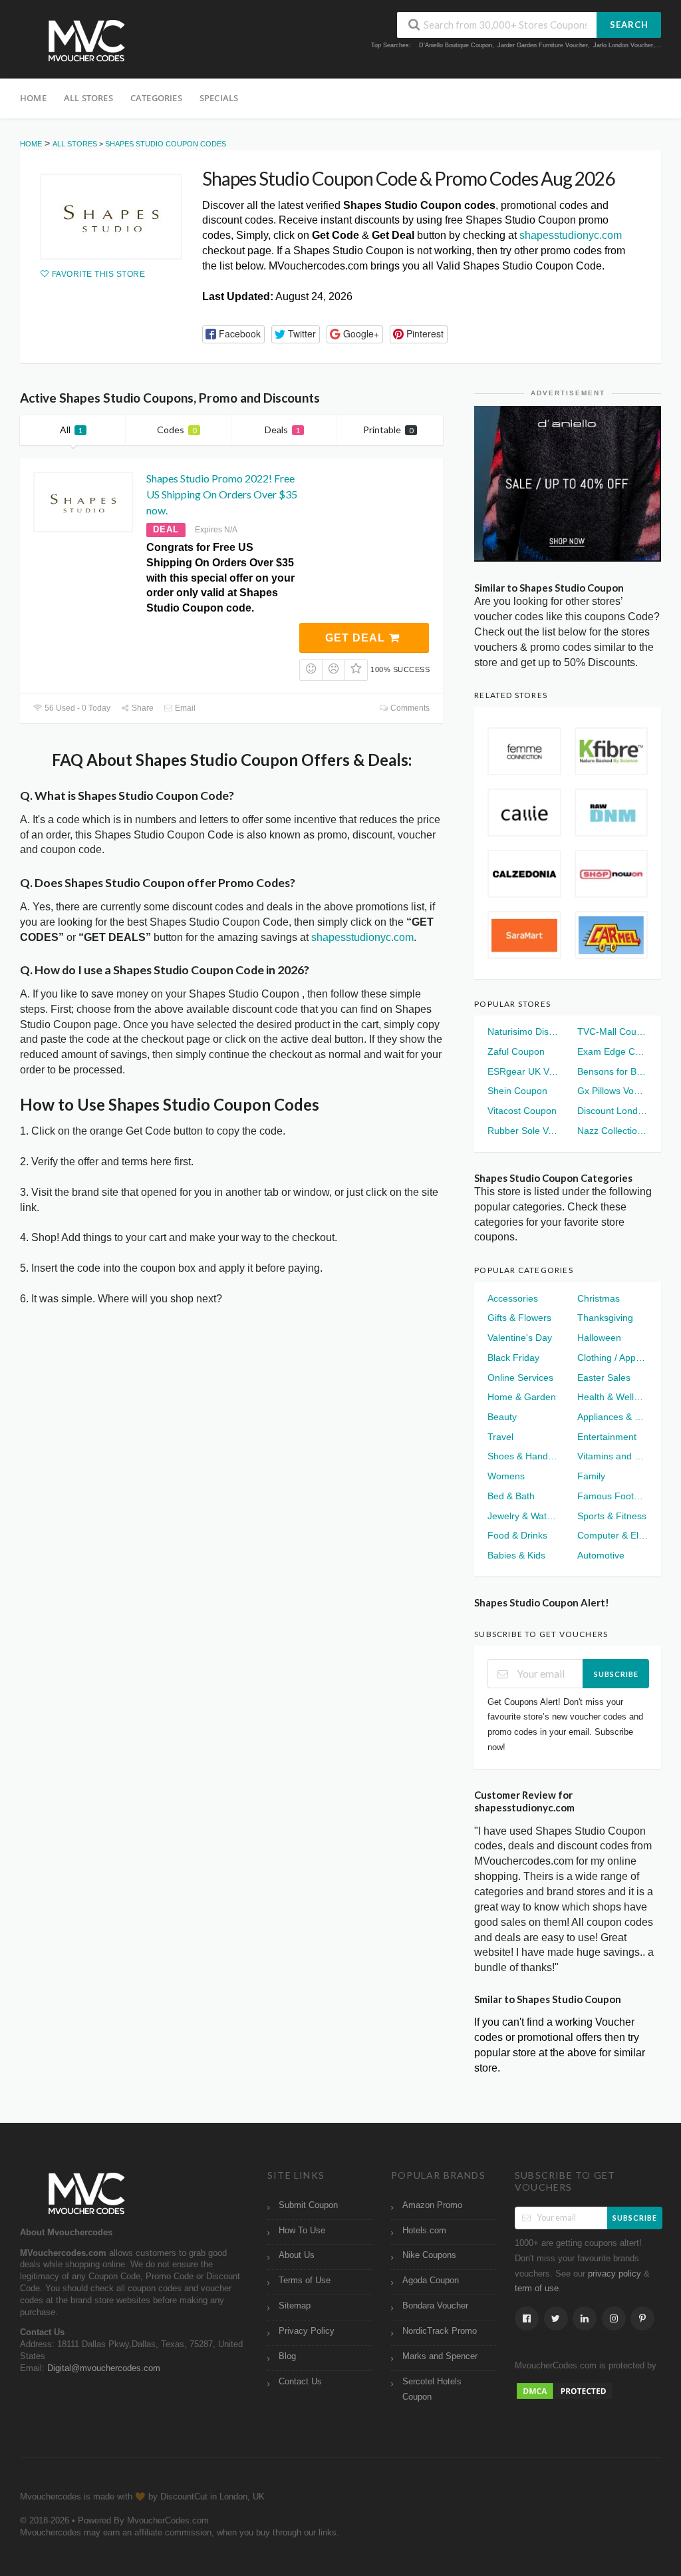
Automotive (601, 1555)
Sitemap (295, 2306)
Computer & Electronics (613, 1535)
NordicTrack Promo (440, 2331)
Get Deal (357, 638)
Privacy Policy (307, 2331)
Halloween (599, 1338)
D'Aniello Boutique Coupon (456, 45)
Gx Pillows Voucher (613, 1091)
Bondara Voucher (435, 2306)
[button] (233, 334)
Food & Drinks (517, 1535)
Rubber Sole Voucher (523, 1131)
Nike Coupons (429, 2255)
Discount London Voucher (613, 1111)
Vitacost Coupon (522, 1111)
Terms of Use (305, 2281)
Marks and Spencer (440, 2356)
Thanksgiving (605, 1318)
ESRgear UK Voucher (523, 1071)
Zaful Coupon (516, 1051)
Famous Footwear (613, 1496)
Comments (409, 708)
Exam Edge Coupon (613, 1051)
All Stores (88, 98)
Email (184, 708)
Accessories (513, 1298)
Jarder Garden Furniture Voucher (543, 45)
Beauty (502, 1417)
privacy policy (614, 2274)
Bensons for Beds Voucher (613, 1071)
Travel (500, 1437)
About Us (297, 2255)
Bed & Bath (511, 1496)
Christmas (599, 1298)
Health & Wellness (613, 1397)
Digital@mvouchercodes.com (104, 2368)
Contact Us (300, 2382)
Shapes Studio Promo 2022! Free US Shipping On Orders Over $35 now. (222, 494)
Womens (506, 1476)
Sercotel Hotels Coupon (432, 2389)
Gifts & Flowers (519, 1318)
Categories (156, 98)
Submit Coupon (308, 2205)
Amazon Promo (432, 2205)
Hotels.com (424, 2231)
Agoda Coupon (431, 2281)
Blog (287, 2356)
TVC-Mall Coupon (613, 1031)
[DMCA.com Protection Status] (565, 2390)
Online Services (520, 1378)
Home (33, 98)
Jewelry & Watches (523, 1516)
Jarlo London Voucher (623, 45)
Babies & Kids (516, 1555)
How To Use (302, 2231)
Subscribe (616, 1674)
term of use (537, 2289)
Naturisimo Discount (523, 1031)
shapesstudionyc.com (571, 235)
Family (591, 1476)
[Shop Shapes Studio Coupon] (111, 217)
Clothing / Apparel (613, 1358)
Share (142, 708)
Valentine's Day (520, 1338)
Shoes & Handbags (523, 1456)
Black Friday (513, 1358)
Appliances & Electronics (613, 1417)
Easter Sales (604, 1378)
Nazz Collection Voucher (613, 1131)
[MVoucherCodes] (86, 41)
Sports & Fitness (612, 1516)
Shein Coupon (517, 1091)
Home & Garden (522, 1397)
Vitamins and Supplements (613, 1456)
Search (629, 25)
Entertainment (607, 1437)
